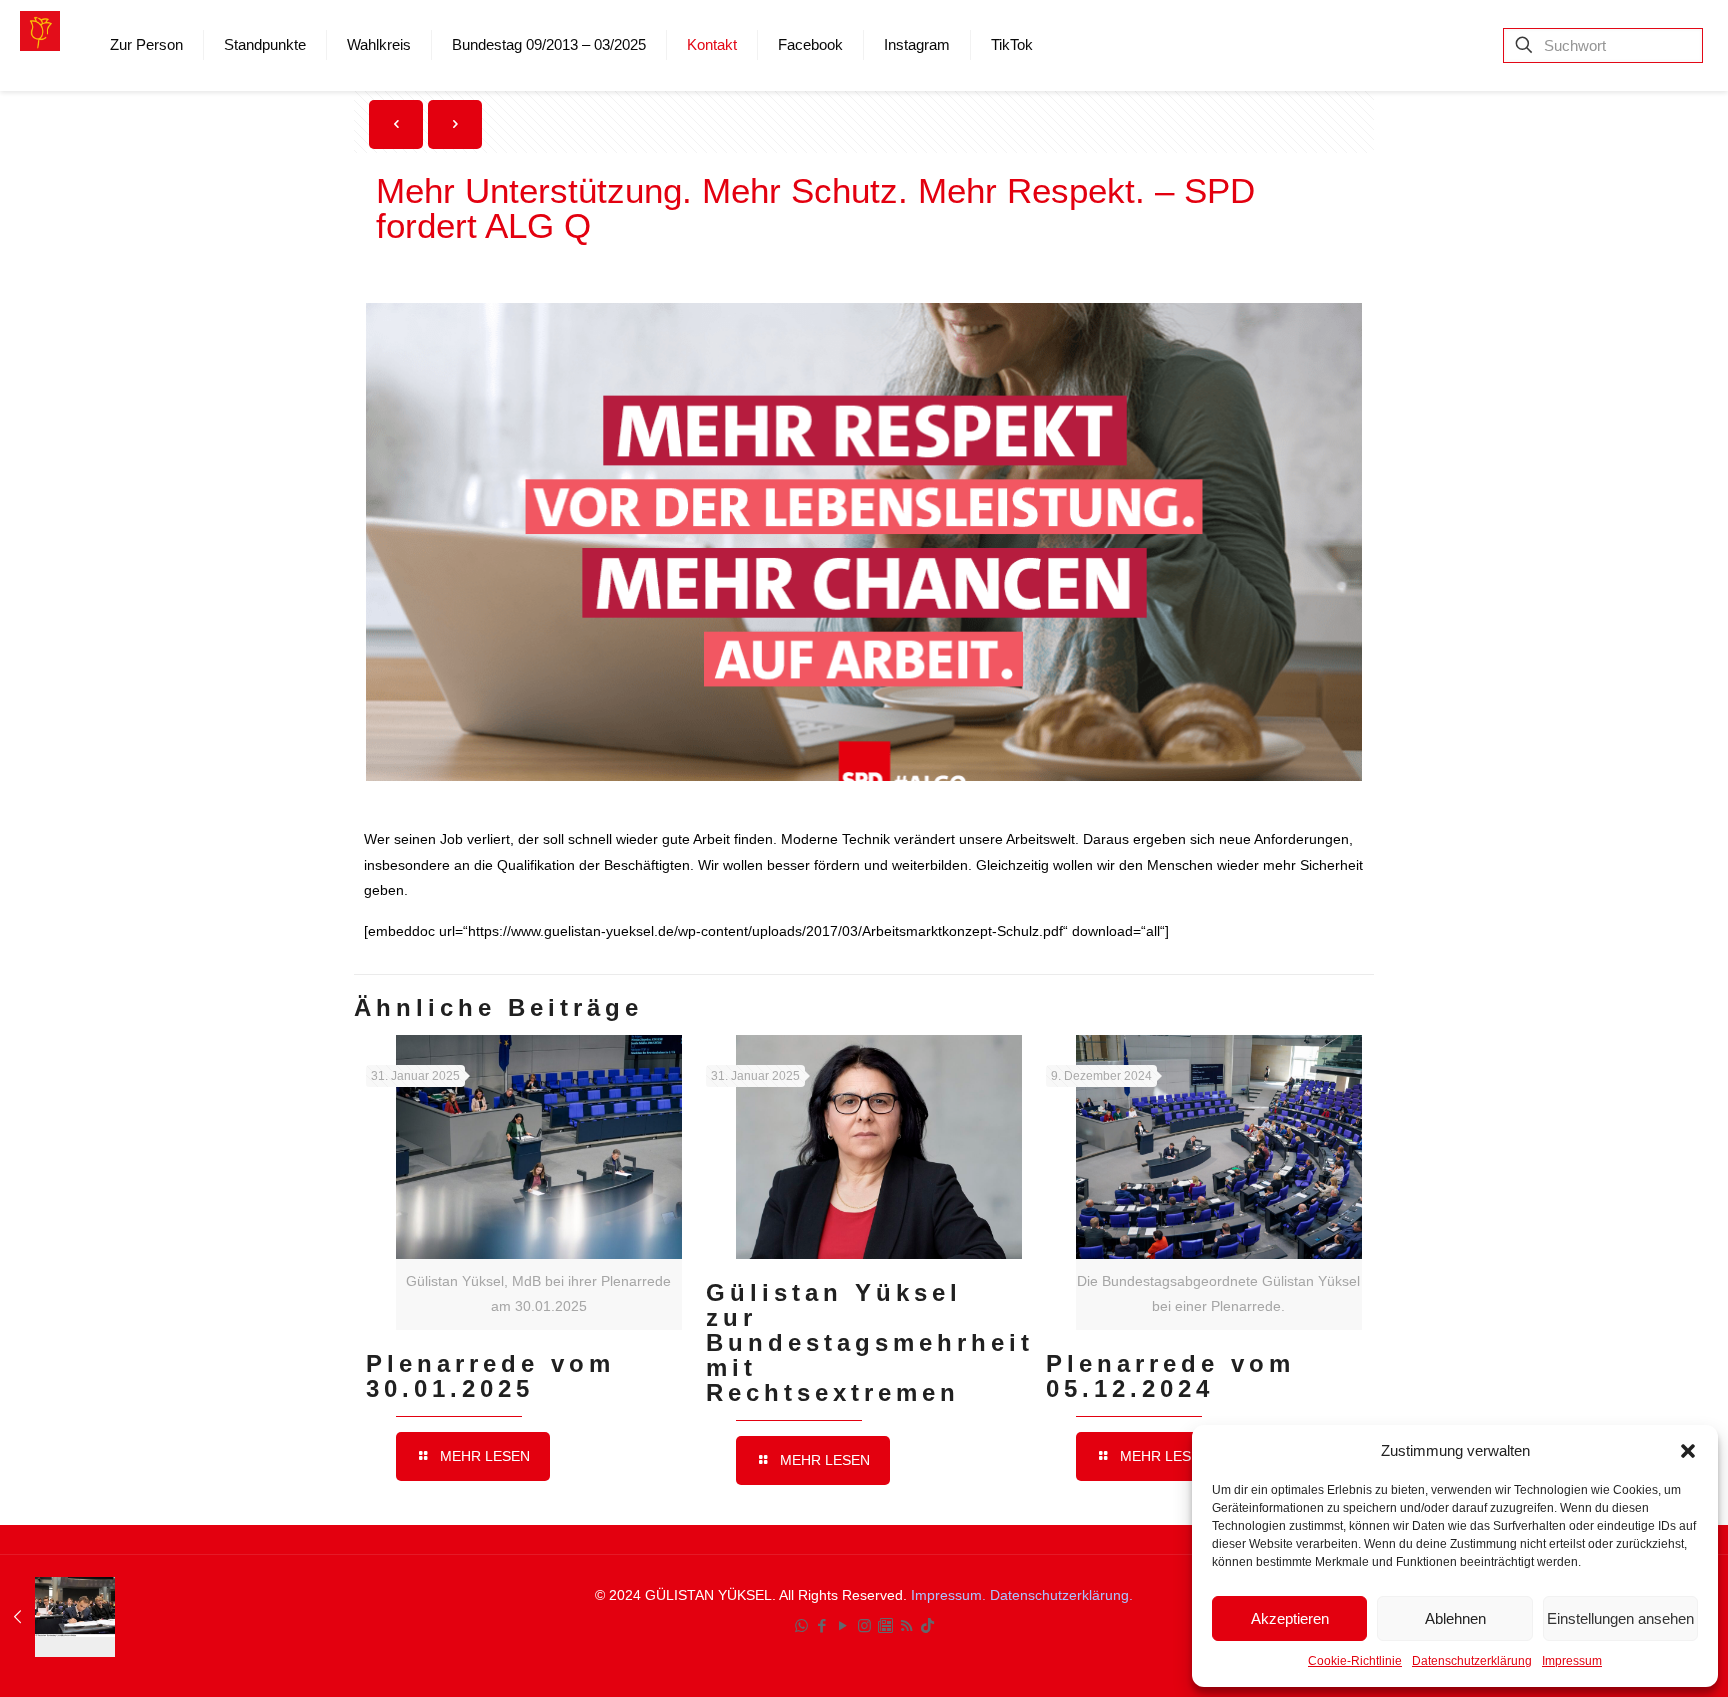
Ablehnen (1455, 1618)
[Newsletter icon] (885, 1625)
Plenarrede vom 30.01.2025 (490, 1376)
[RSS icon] (906, 1625)
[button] (1688, 1451)
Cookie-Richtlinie (1355, 1661)
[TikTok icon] (927, 1625)
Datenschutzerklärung (1472, 1661)
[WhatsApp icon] (801, 1625)
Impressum (1572, 1661)
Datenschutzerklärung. (1061, 1595)
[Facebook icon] (822, 1625)
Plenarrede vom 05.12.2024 (1170, 1376)
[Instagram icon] (864, 1625)
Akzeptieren (1290, 1618)
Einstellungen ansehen (1620, 1618)
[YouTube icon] (843, 1625)
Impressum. (950, 1595)
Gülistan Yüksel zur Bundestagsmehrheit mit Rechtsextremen (870, 1342)
